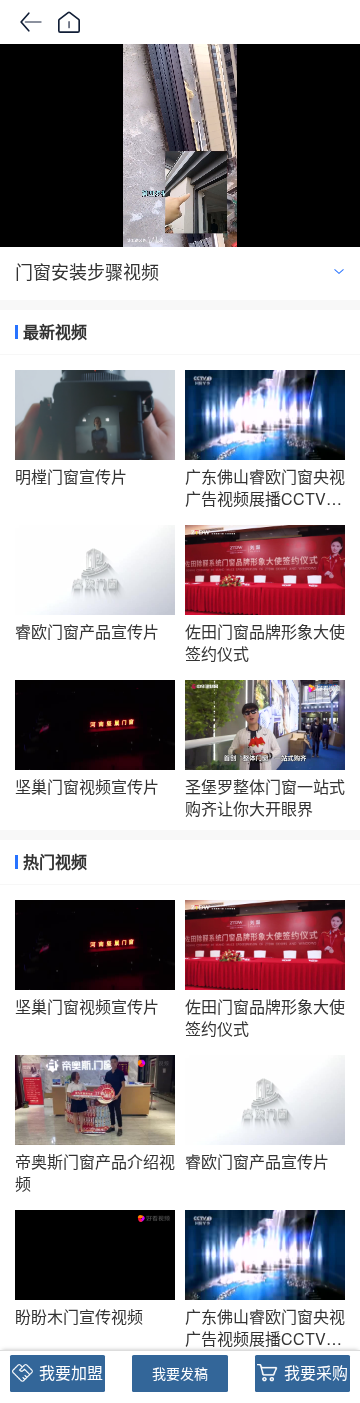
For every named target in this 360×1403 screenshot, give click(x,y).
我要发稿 (180, 1373)
